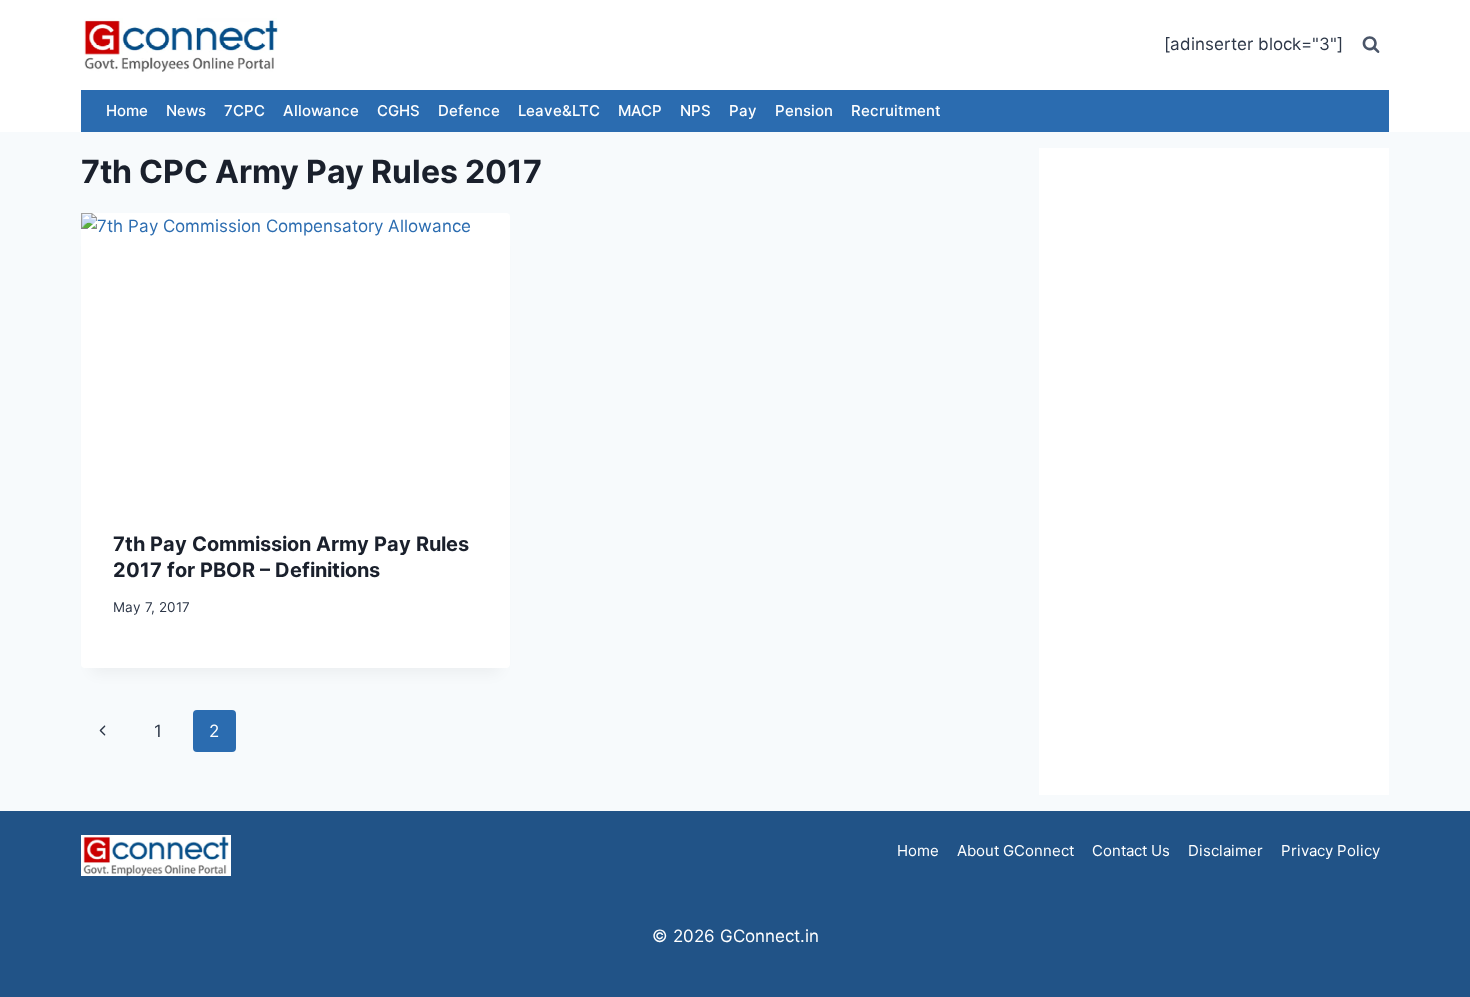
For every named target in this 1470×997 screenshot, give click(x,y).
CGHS (398, 110)
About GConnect (1015, 850)
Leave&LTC (559, 110)
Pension (804, 110)
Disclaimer (1225, 850)
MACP (640, 110)
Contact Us (1131, 850)
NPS (695, 110)
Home (127, 110)
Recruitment (896, 110)
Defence (469, 110)
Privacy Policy (1330, 850)
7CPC (244, 110)
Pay (743, 110)
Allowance (321, 110)
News (186, 110)
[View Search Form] (1371, 45)
